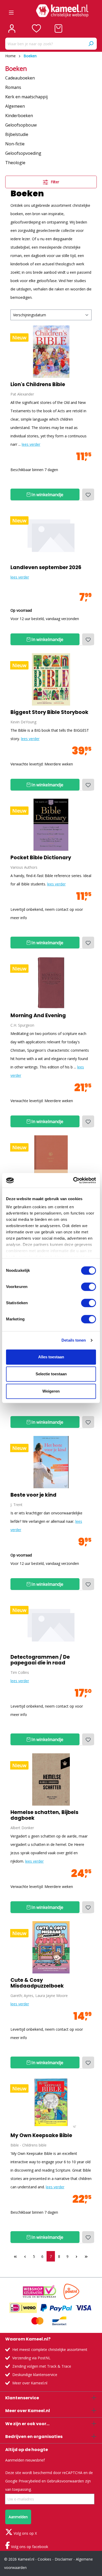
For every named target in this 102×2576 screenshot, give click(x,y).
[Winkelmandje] (58, 28)
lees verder (31, 444)
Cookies (44, 2559)
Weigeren (51, 1391)
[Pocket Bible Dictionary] (51, 825)
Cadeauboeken (20, 78)
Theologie (15, 163)
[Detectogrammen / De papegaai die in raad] (51, 1624)
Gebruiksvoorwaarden (65, 2481)
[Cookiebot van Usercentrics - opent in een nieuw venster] (73, 1180)
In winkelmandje (47, 495)
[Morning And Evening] (51, 983)
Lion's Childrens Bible (38, 385)
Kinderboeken (19, 116)
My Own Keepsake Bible (41, 2136)
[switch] (89, 1287)
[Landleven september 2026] (51, 535)
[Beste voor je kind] (51, 1462)
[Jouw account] (12, 28)
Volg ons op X (25, 2533)
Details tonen (74, 1340)
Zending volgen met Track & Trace (42, 2366)
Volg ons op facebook (29, 2547)
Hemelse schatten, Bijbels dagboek (44, 1815)
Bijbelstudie (17, 134)
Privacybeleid (30, 2481)
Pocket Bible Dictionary (41, 858)
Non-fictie (15, 144)
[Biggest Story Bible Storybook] (51, 679)
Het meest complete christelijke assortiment (50, 2349)
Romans (13, 87)
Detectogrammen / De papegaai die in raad (40, 1660)
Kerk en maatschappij (26, 97)
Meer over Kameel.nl (30, 2383)
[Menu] (11, 11)
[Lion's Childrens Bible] (51, 352)
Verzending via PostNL (31, 2358)
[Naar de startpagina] (62, 11)
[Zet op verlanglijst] (88, 494)
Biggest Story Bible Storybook (49, 712)
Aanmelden (18, 2517)
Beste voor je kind (33, 1495)
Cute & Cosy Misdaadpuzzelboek (37, 1983)
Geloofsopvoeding (23, 153)
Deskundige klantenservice (35, 2375)
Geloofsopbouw (21, 125)
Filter (54, 182)
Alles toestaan (51, 1357)
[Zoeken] (91, 44)
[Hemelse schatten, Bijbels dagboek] (51, 1779)
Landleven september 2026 (46, 568)
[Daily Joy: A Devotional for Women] (51, 1161)
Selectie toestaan (51, 1374)
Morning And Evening (38, 1016)
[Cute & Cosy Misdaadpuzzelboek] (51, 1947)
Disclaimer (64, 2559)
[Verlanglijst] (36, 28)
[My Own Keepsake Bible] (51, 2103)
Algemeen (15, 106)
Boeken (16, 68)
